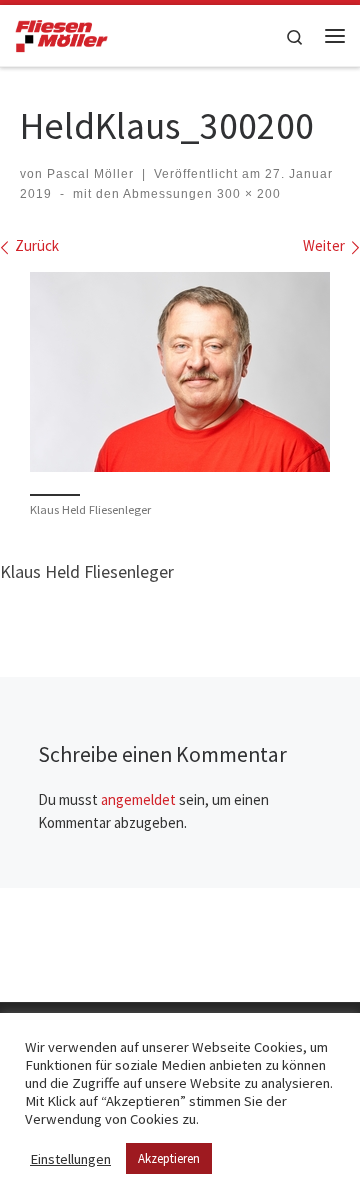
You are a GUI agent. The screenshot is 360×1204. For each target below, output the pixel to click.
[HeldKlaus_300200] (180, 372)
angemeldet (138, 799)
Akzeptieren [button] (169, 1158)
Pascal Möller (90, 174)
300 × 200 (247, 194)
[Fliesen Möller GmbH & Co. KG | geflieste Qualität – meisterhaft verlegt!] (61, 33)
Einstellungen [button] (70, 1159)
